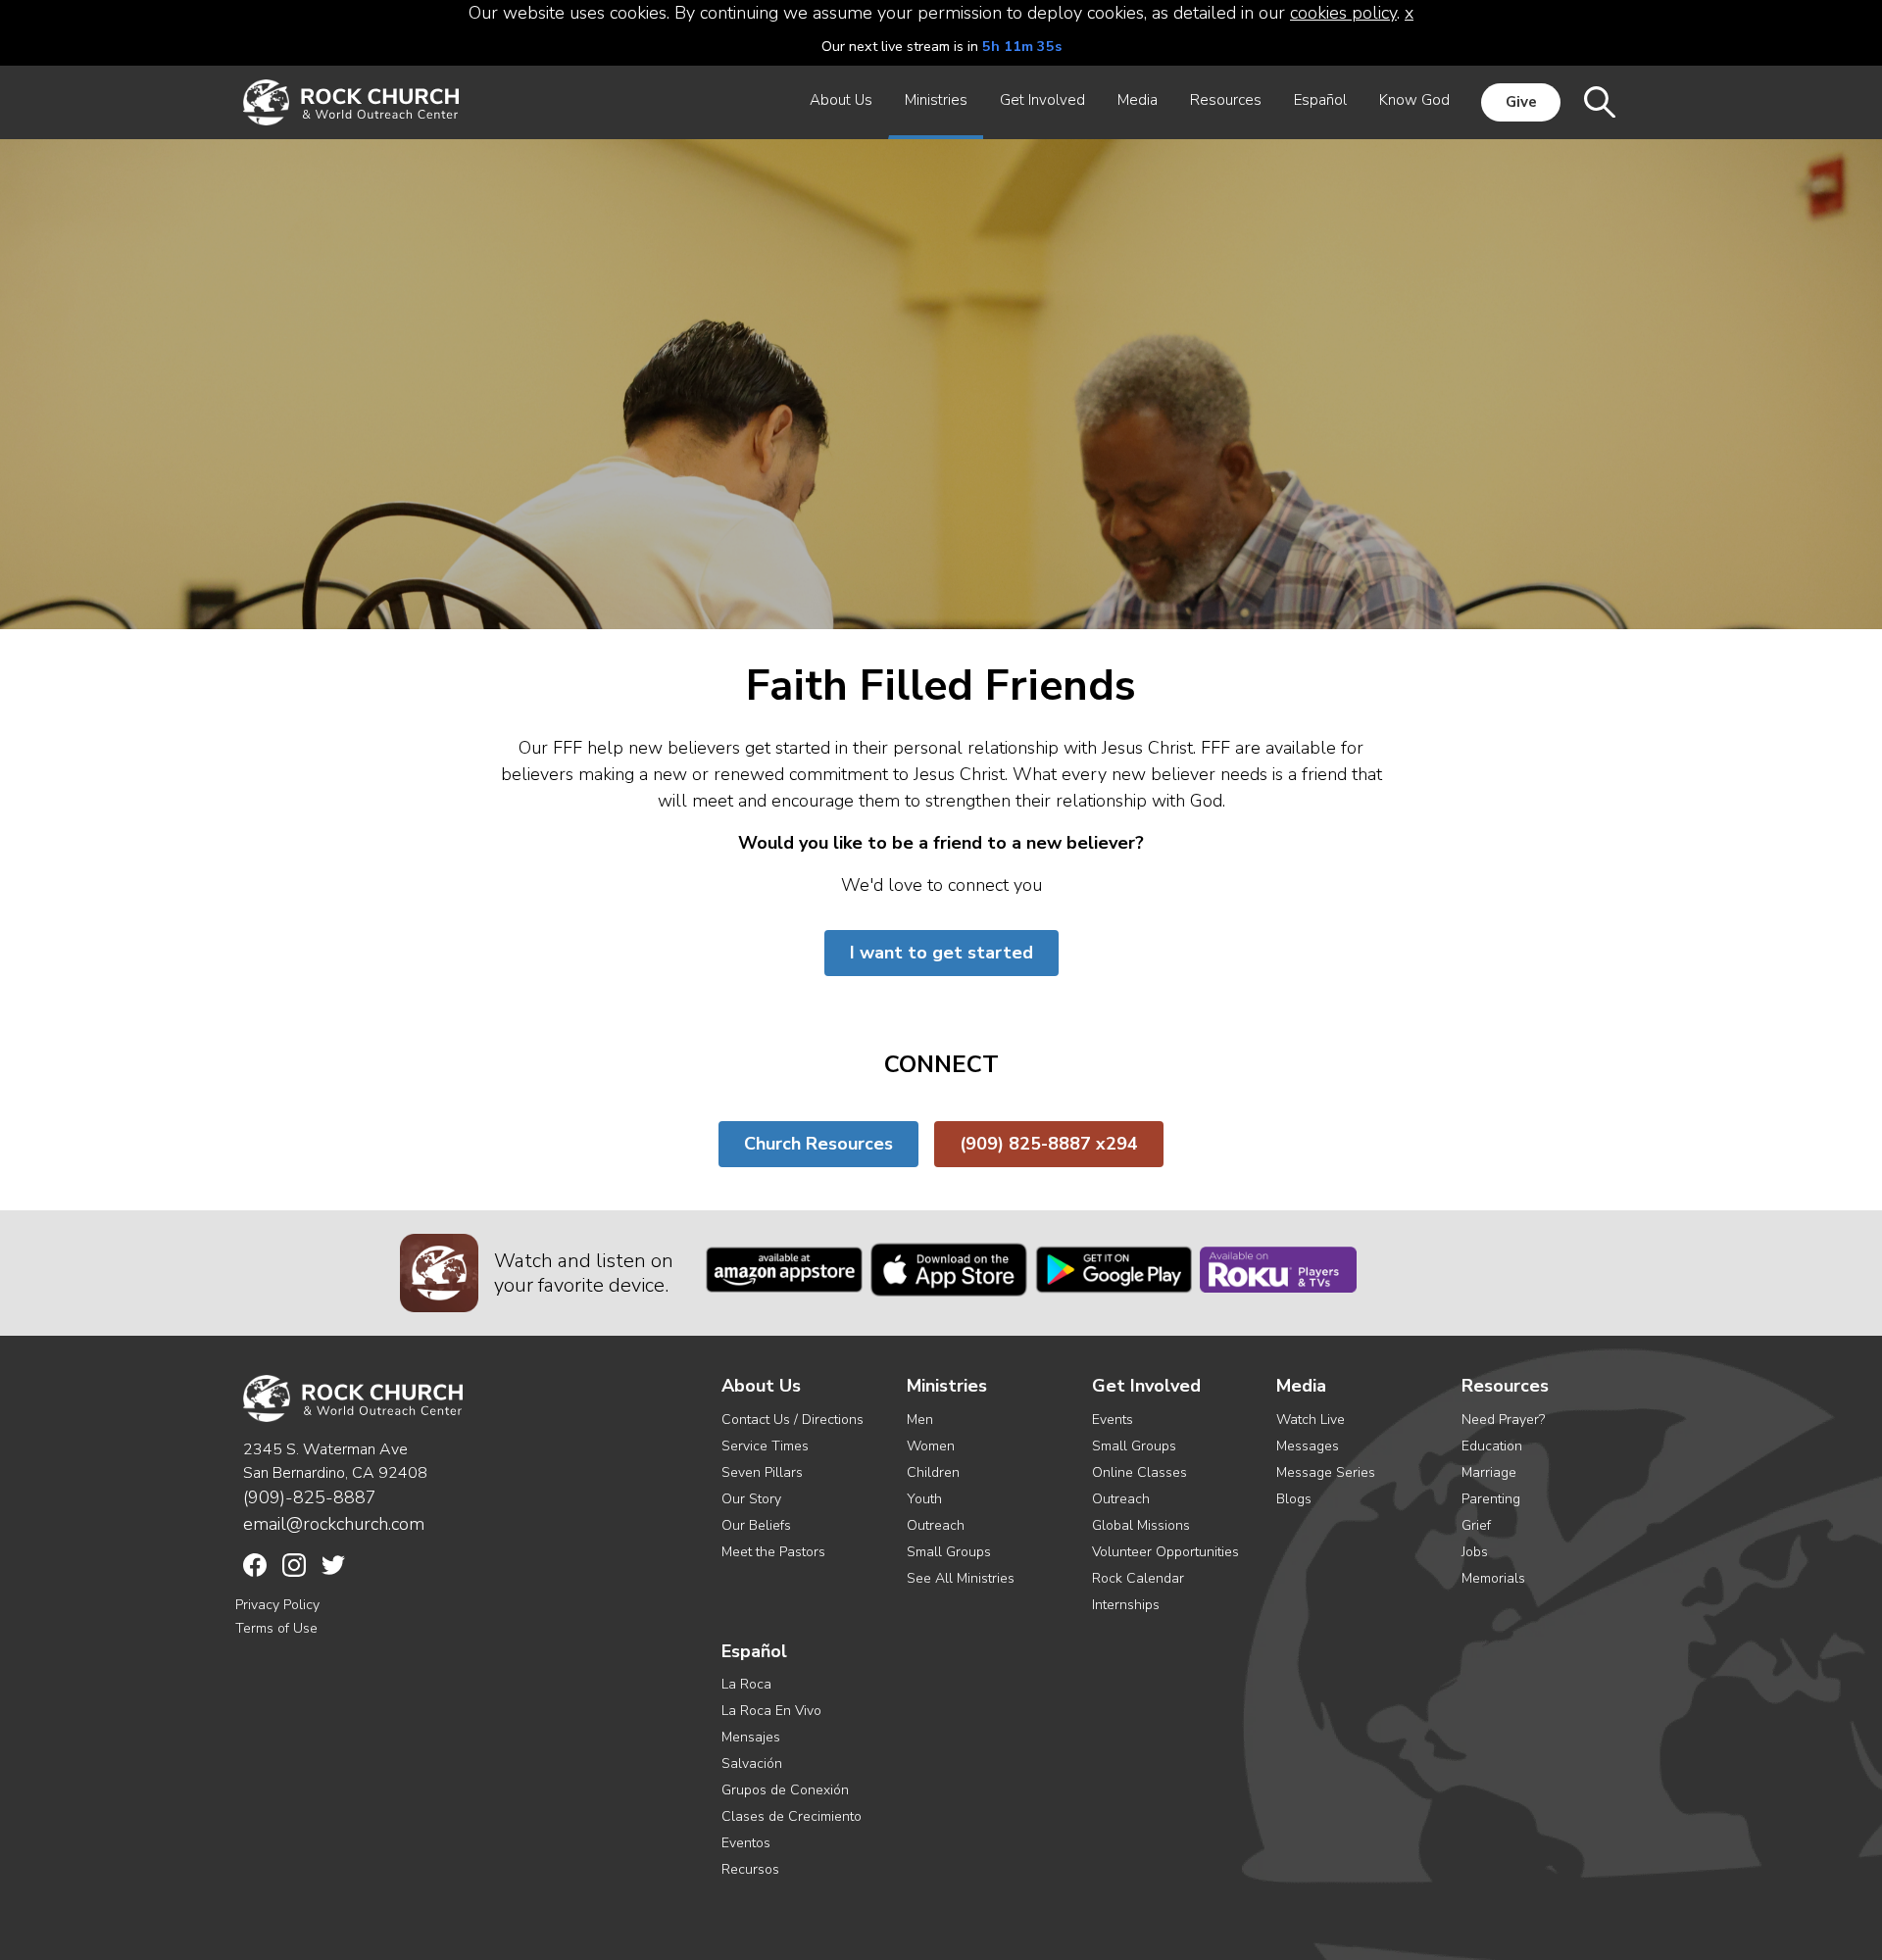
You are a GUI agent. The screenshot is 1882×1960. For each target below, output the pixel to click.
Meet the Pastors (773, 1552)
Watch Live (1311, 1420)
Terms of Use (276, 1628)
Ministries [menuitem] (936, 100)
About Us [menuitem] (841, 100)
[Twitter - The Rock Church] (333, 1565)
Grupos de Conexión (785, 1790)
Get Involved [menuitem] (1042, 100)
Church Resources (818, 1144)
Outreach (936, 1525)
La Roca (746, 1684)
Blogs (1294, 1499)
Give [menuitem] (1521, 102)
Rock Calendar (1138, 1578)
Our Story (751, 1499)
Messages (1308, 1446)
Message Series (1326, 1472)
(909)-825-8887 (310, 1497)
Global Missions (1141, 1525)
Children (933, 1472)
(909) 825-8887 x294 (1049, 1144)
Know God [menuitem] (1414, 100)
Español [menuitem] (1320, 100)
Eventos (746, 1843)
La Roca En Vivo (771, 1711)
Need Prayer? (1503, 1420)
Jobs (1475, 1552)
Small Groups (949, 1552)
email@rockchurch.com (334, 1524)
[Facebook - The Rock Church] (255, 1565)
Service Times (765, 1446)
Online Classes (1139, 1472)
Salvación (752, 1764)
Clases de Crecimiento (792, 1816)
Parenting (1491, 1499)
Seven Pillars (762, 1472)
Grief (1476, 1525)
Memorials (1493, 1578)
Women (931, 1446)
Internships (1126, 1605)
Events (1113, 1420)
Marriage (1489, 1472)
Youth (924, 1499)
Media (1301, 1386)
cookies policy (1343, 13)
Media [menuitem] (1138, 100)
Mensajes (751, 1737)
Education (1492, 1446)
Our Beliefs (756, 1525)
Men (920, 1420)
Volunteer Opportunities (1165, 1552)
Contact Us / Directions (792, 1420)
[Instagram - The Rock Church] (294, 1565)
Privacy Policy (277, 1605)
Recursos (750, 1869)
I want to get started (941, 953)
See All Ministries (961, 1578)
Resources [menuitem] (1226, 100)
